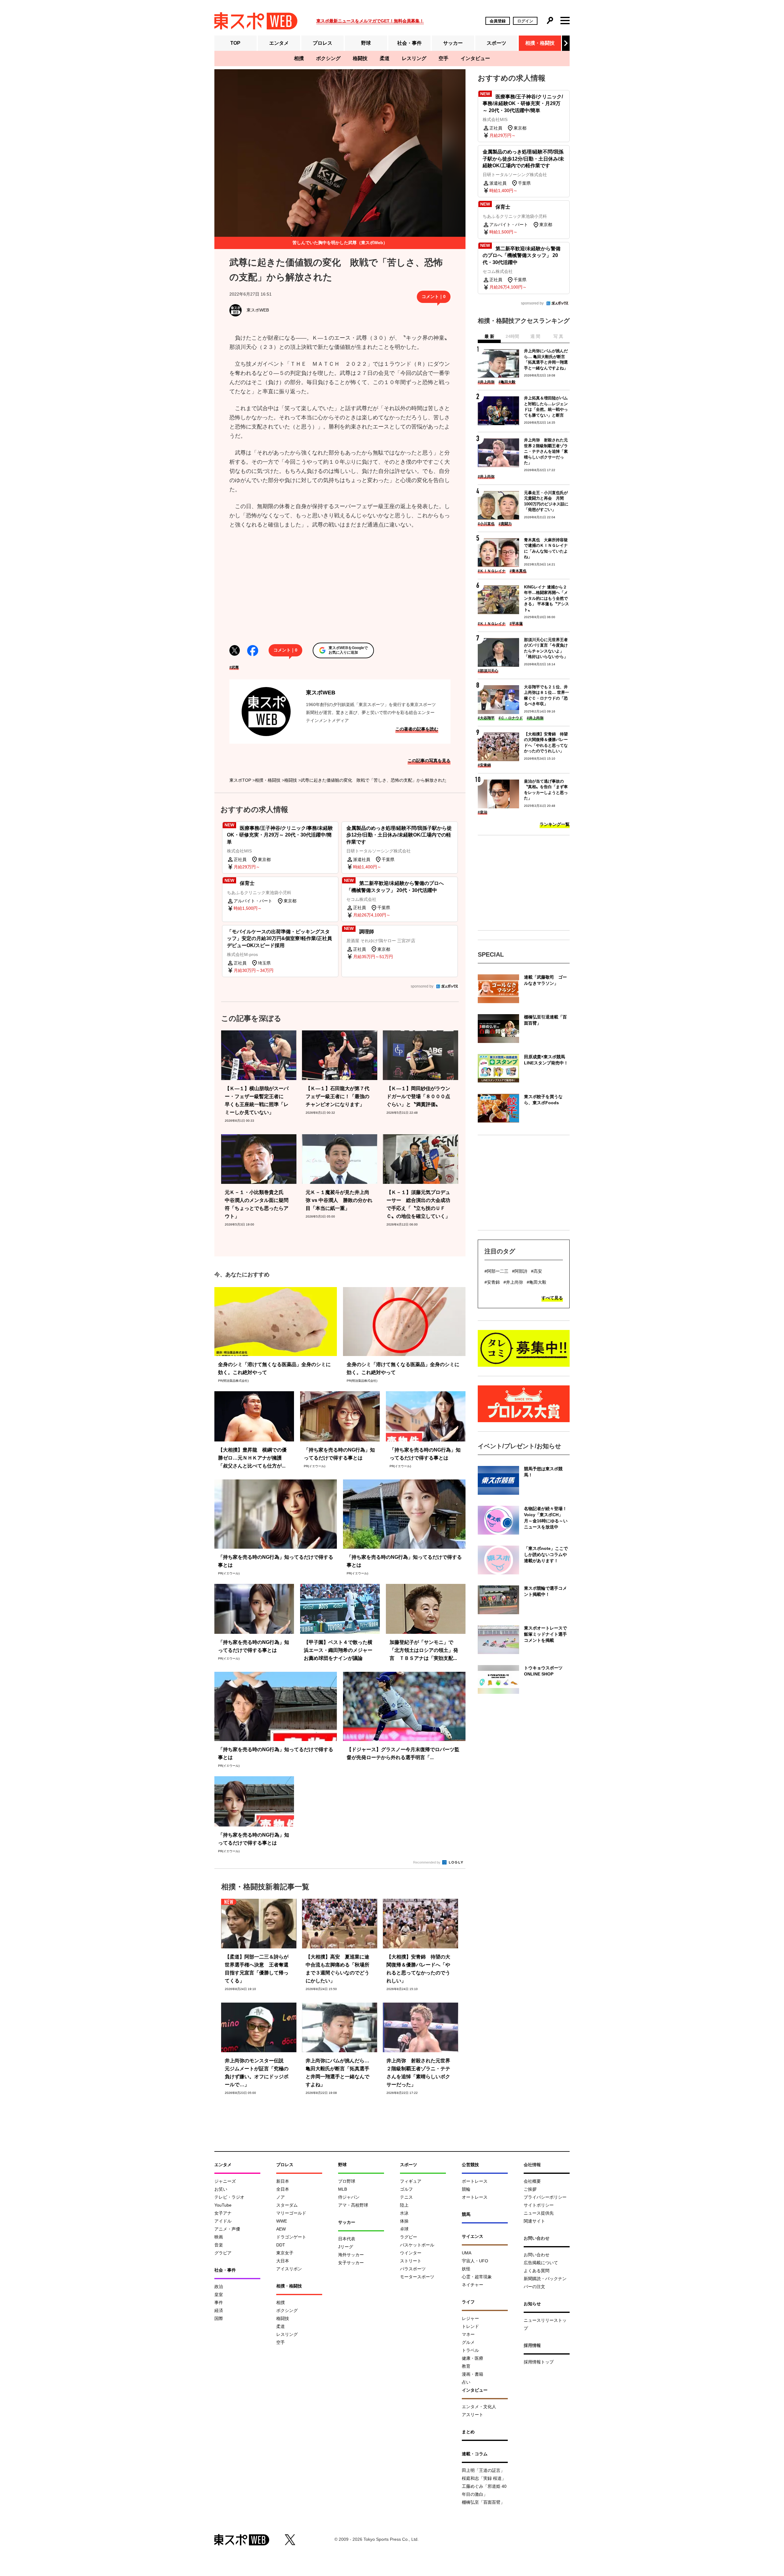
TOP (235, 43)
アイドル (223, 2221)
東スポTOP (240, 780)
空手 (443, 58)
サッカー (453, 43)
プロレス (322, 43)
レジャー (470, 2318)
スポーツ (496, 43)
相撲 (299, 58)
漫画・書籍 (473, 2374)
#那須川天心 (488, 671)
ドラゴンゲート (291, 2237)
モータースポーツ (417, 2277)
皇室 (219, 2295)
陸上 (404, 2205)
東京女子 (285, 2253)
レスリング (414, 58)
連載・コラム (475, 2454)
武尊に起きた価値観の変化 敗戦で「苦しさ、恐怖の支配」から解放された (374, 780)
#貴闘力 (505, 524)
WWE (282, 2221)
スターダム (287, 2205)
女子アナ (223, 2213)
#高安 (537, 1271)
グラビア (223, 2253)
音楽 (219, 2245)
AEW (281, 2229)
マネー (468, 2334)
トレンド (470, 2326)
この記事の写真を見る (429, 761)
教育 (466, 2366)
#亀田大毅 (507, 382)
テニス (406, 2197)
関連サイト (534, 2221)
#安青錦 (484, 765)
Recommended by (427, 1862)
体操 (404, 2221)
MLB (343, 2189)
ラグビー (409, 2237)
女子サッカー (351, 2263)
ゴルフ (406, 2189)
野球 (366, 43)
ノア (281, 2197)
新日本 (283, 2181)
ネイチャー (473, 2285)
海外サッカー (351, 2255)
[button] (566, 43)
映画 (219, 2237)
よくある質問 (537, 2271)
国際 (219, 2318)
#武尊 (234, 667)
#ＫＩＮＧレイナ (492, 571)
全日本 (283, 2189)
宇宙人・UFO (475, 2261)
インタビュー (475, 58)
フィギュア (411, 2181)
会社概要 (532, 2181)
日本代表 (347, 2239)
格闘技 (360, 58)
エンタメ (279, 43)
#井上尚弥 (486, 382)
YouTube (223, 2205)
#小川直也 (486, 524)
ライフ (468, 2302)
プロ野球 (347, 2181)
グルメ (468, 2342)
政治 (219, 2287)
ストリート (411, 2261)
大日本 (283, 2261)
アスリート (473, 2415)
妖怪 (466, 2269)
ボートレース (475, 2181)
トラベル (470, 2350)
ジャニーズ (225, 2181)
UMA (467, 2253)
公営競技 (470, 2165)
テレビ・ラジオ (229, 2197)
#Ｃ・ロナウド (511, 718)
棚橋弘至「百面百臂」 (483, 2502)
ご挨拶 (530, 2189)
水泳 (404, 2213)
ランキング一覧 (555, 824)
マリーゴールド (291, 2213)
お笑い (221, 2189)
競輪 (466, 2189)
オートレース (475, 2197)
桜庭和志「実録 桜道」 (484, 2478)
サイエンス (473, 2236)
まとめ (468, 2432)
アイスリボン (289, 2269)
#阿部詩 (520, 1271)
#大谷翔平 (486, 718)
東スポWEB (321, 693)
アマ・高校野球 (353, 2205)
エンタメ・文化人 (479, 2407)
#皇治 (482, 812)
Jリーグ (346, 2247)
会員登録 (498, 21)
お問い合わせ (537, 2255)
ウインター (411, 2253)
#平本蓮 (516, 624)
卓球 (404, 2229)
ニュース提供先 (539, 2213)
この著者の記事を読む (417, 729)
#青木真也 (518, 571)
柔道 (385, 58)
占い (466, 2382)
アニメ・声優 (227, 2229)
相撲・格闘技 (540, 43)
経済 (219, 2310)
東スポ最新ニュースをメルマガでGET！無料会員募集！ (370, 21)
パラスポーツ (413, 2269)
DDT (281, 2245)
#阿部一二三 (496, 1271)
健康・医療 (473, 2358)
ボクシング (328, 58)
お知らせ (532, 2304)
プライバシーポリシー (545, 2197)
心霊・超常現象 (477, 2277)
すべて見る (552, 1298)
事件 (219, 2302)
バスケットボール (417, 2245)
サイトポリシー (539, 2205)
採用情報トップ (539, 2362)
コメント (434, 297)
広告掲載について (541, 2263)
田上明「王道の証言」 (483, 2470)
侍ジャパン (349, 2197)
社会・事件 (409, 43)
